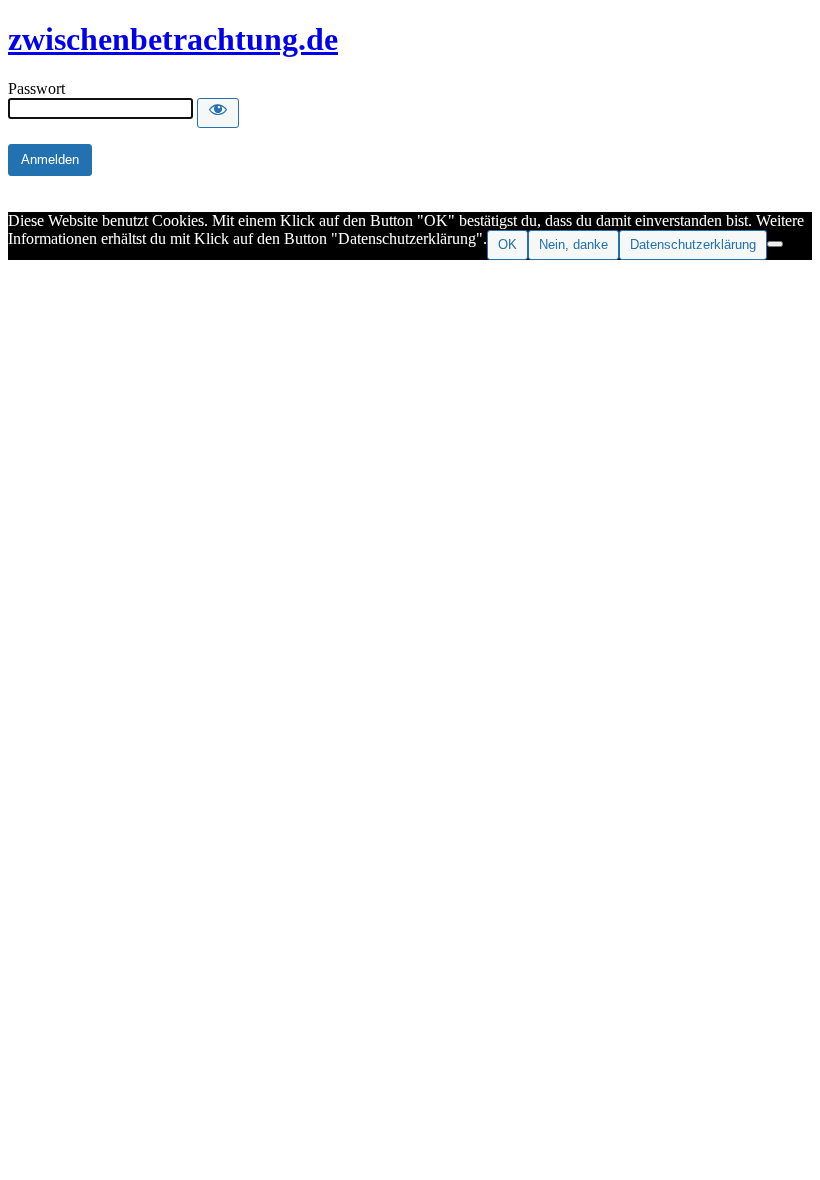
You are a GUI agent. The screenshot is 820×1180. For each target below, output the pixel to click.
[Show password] (218, 113)
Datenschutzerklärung (693, 244)
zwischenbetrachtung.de (173, 39)
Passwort (36, 88)
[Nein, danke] (775, 244)
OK (507, 244)
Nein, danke (573, 244)
